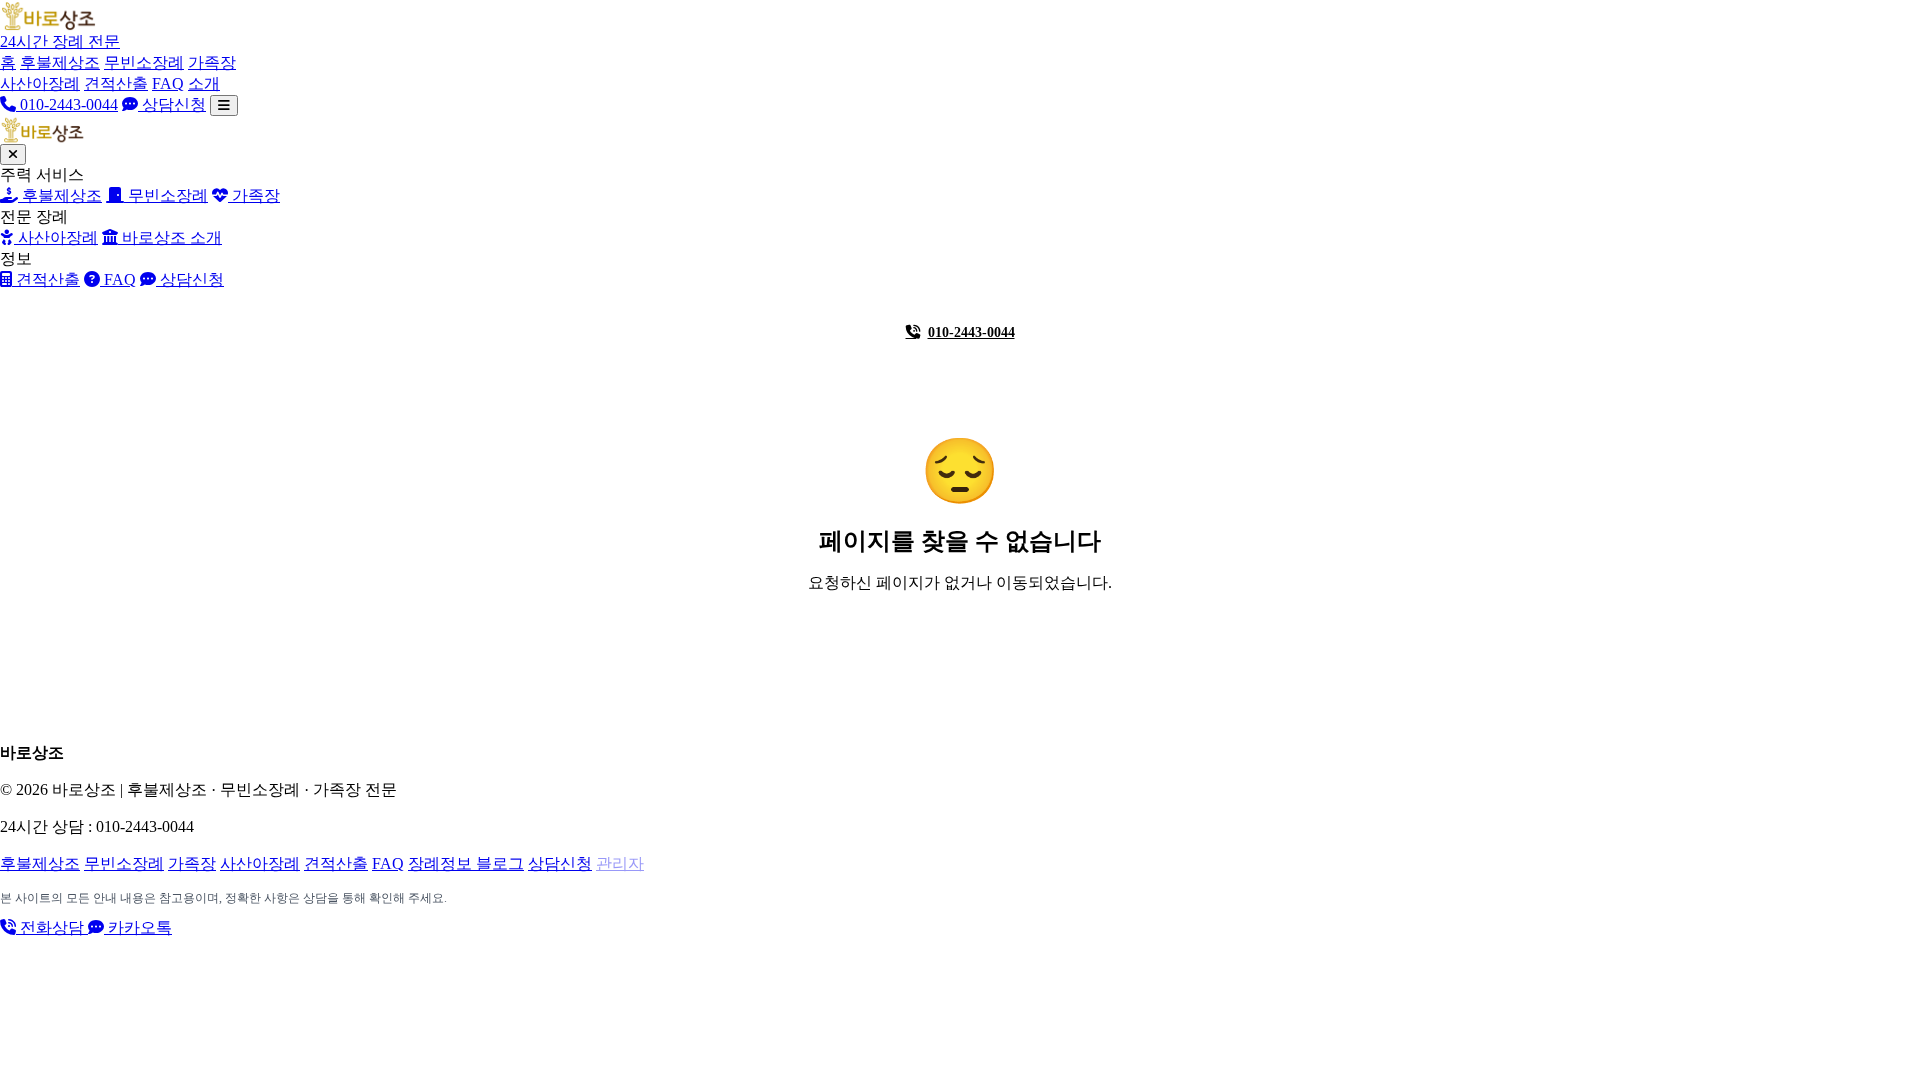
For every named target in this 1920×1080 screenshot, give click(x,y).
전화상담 (52, 927)
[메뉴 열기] (224, 105)
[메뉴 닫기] (13, 154)
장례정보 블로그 (466, 863)
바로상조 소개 (170, 237)
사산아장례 (40, 83)
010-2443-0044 (67, 104)
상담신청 (172, 104)
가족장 (212, 62)
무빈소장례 (144, 62)
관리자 (620, 863)
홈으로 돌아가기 (972, 639)
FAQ (168, 83)
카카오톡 (138, 927)
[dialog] (960, 235)
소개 (204, 83)
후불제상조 (60, 62)
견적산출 (116, 83)
